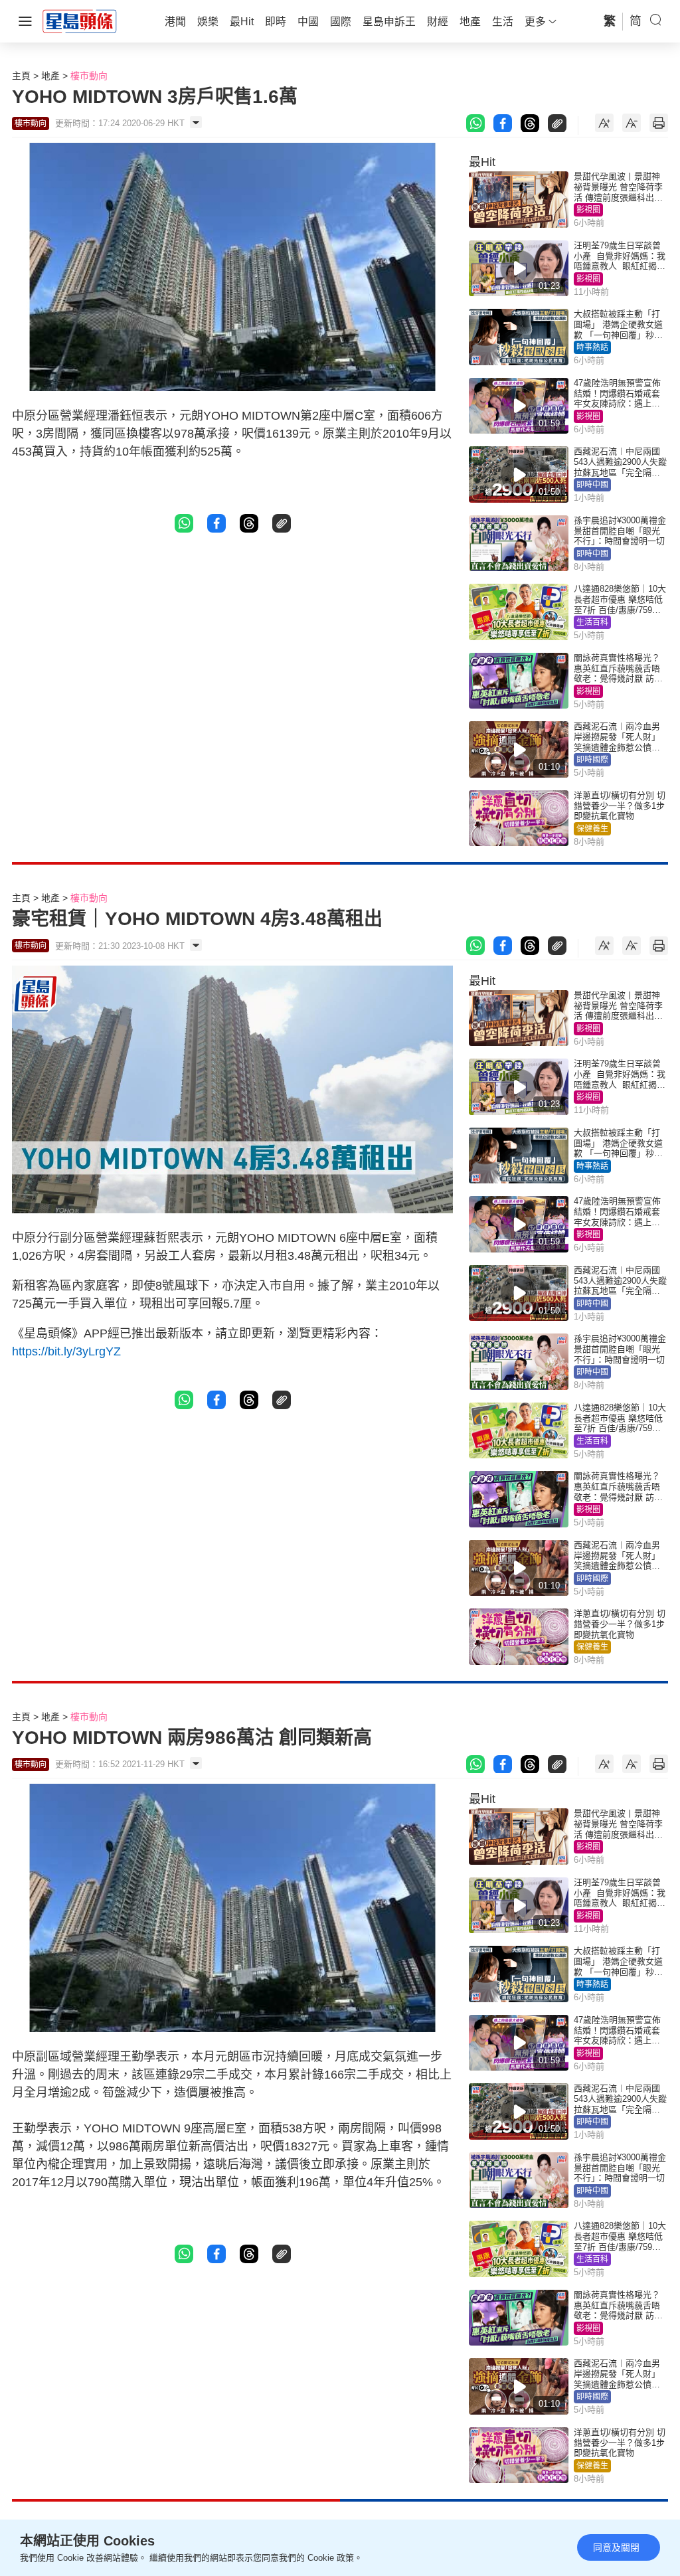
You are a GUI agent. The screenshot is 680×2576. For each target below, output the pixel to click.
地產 (50, 76)
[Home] (80, 21)
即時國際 (592, 760)
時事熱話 (592, 347)
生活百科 (592, 622)
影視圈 (588, 210)
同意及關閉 (616, 2547)
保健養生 (592, 829)
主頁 (21, 76)
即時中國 (592, 485)
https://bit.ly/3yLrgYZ (66, 1351)
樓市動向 (89, 76)
